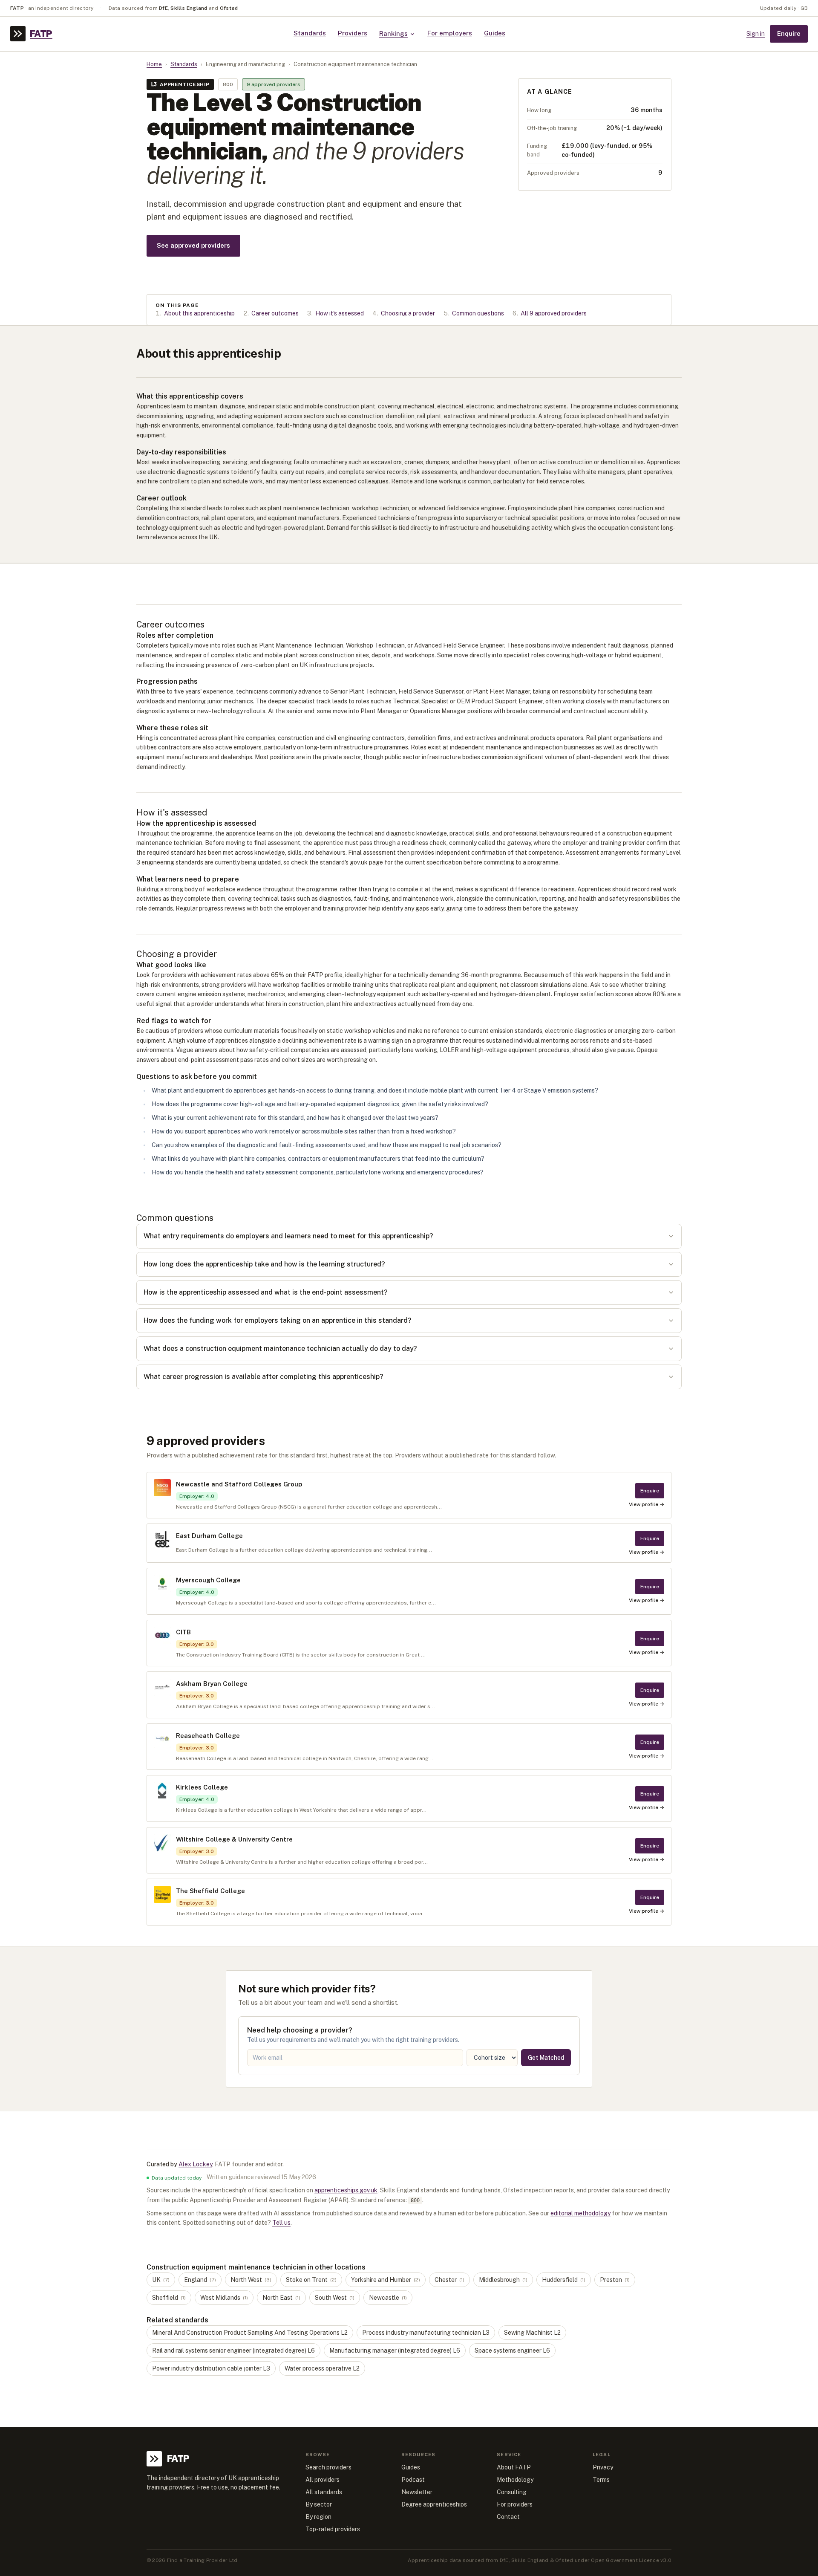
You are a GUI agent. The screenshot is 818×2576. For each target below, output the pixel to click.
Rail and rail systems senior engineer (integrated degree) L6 (233, 2350)
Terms (601, 2480)
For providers (515, 2504)
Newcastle (388, 2298)
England (200, 2280)
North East (281, 2298)
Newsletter (417, 2492)
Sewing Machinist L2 (532, 2333)
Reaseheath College (208, 1736)
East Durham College (209, 1536)
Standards (310, 33)
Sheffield (169, 2298)
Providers (353, 33)
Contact (508, 2517)
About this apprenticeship (199, 313)
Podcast (413, 2480)
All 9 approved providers (554, 313)
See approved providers (193, 245)
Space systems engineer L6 (512, 2350)
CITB (183, 1632)
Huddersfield (564, 2280)
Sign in (756, 34)
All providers (323, 2480)
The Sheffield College (210, 1891)
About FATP (514, 2467)
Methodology (515, 2480)
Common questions (478, 313)
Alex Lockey (195, 2164)
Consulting (512, 2492)
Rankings (393, 33)
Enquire (789, 33)
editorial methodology (580, 2213)
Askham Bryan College (212, 1684)
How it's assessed (340, 313)
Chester (449, 2280)
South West (335, 2298)
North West (251, 2280)
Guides (495, 33)
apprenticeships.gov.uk (346, 2190)
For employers (450, 33)
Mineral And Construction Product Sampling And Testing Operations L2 (250, 2333)
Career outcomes (275, 313)
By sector (319, 2504)
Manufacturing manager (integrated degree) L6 (395, 2350)
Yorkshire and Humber (386, 2280)
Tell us (281, 2223)
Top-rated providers (333, 2529)
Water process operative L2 (322, 2368)
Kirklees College (202, 1787)
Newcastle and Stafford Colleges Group (239, 1484)
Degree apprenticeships (434, 2504)
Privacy (603, 2467)
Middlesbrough (503, 2280)
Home (154, 64)
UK (161, 2280)
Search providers (328, 2467)
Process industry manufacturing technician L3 (426, 2333)
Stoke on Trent (311, 2280)
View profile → (647, 1504)
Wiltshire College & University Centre (234, 1839)
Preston (615, 2280)
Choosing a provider (408, 313)
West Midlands (224, 2298)
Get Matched (546, 2058)
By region (318, 2517)
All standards (324, 2492)
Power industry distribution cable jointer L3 (211, 2368)
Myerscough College (208, 1580)
